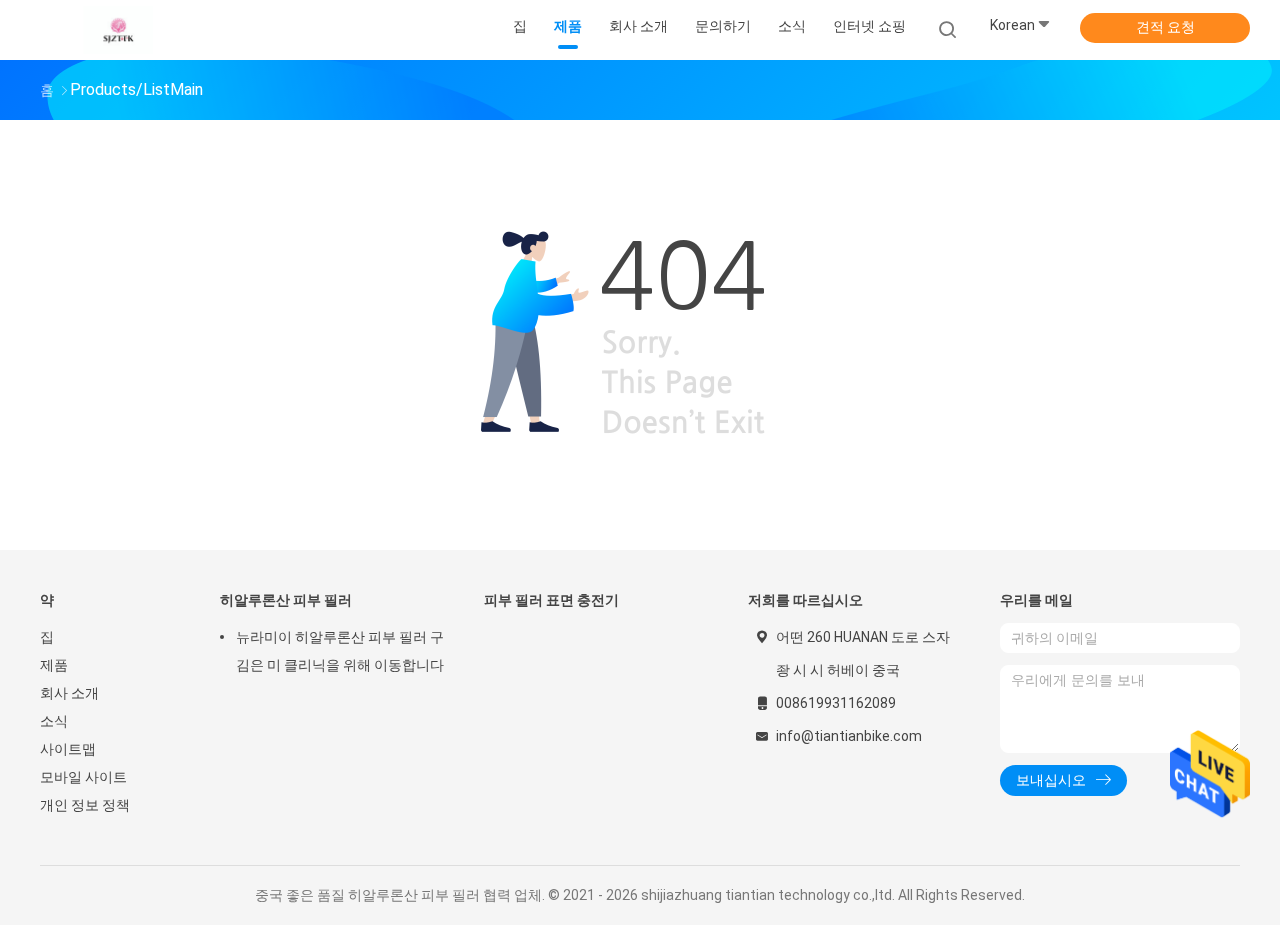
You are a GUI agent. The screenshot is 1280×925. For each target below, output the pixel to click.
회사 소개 (69, 693)
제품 (54, 665)
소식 (54, 721)
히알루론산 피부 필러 (286, 600)
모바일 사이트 (83, 777)
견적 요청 (1165, 27)
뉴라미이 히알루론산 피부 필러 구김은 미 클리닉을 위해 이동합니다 (340, 651)
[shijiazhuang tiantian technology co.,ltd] (118, 30)
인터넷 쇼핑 (869, 26)
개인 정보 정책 (85, 805)
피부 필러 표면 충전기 (551, 600)
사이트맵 (68, 749)
